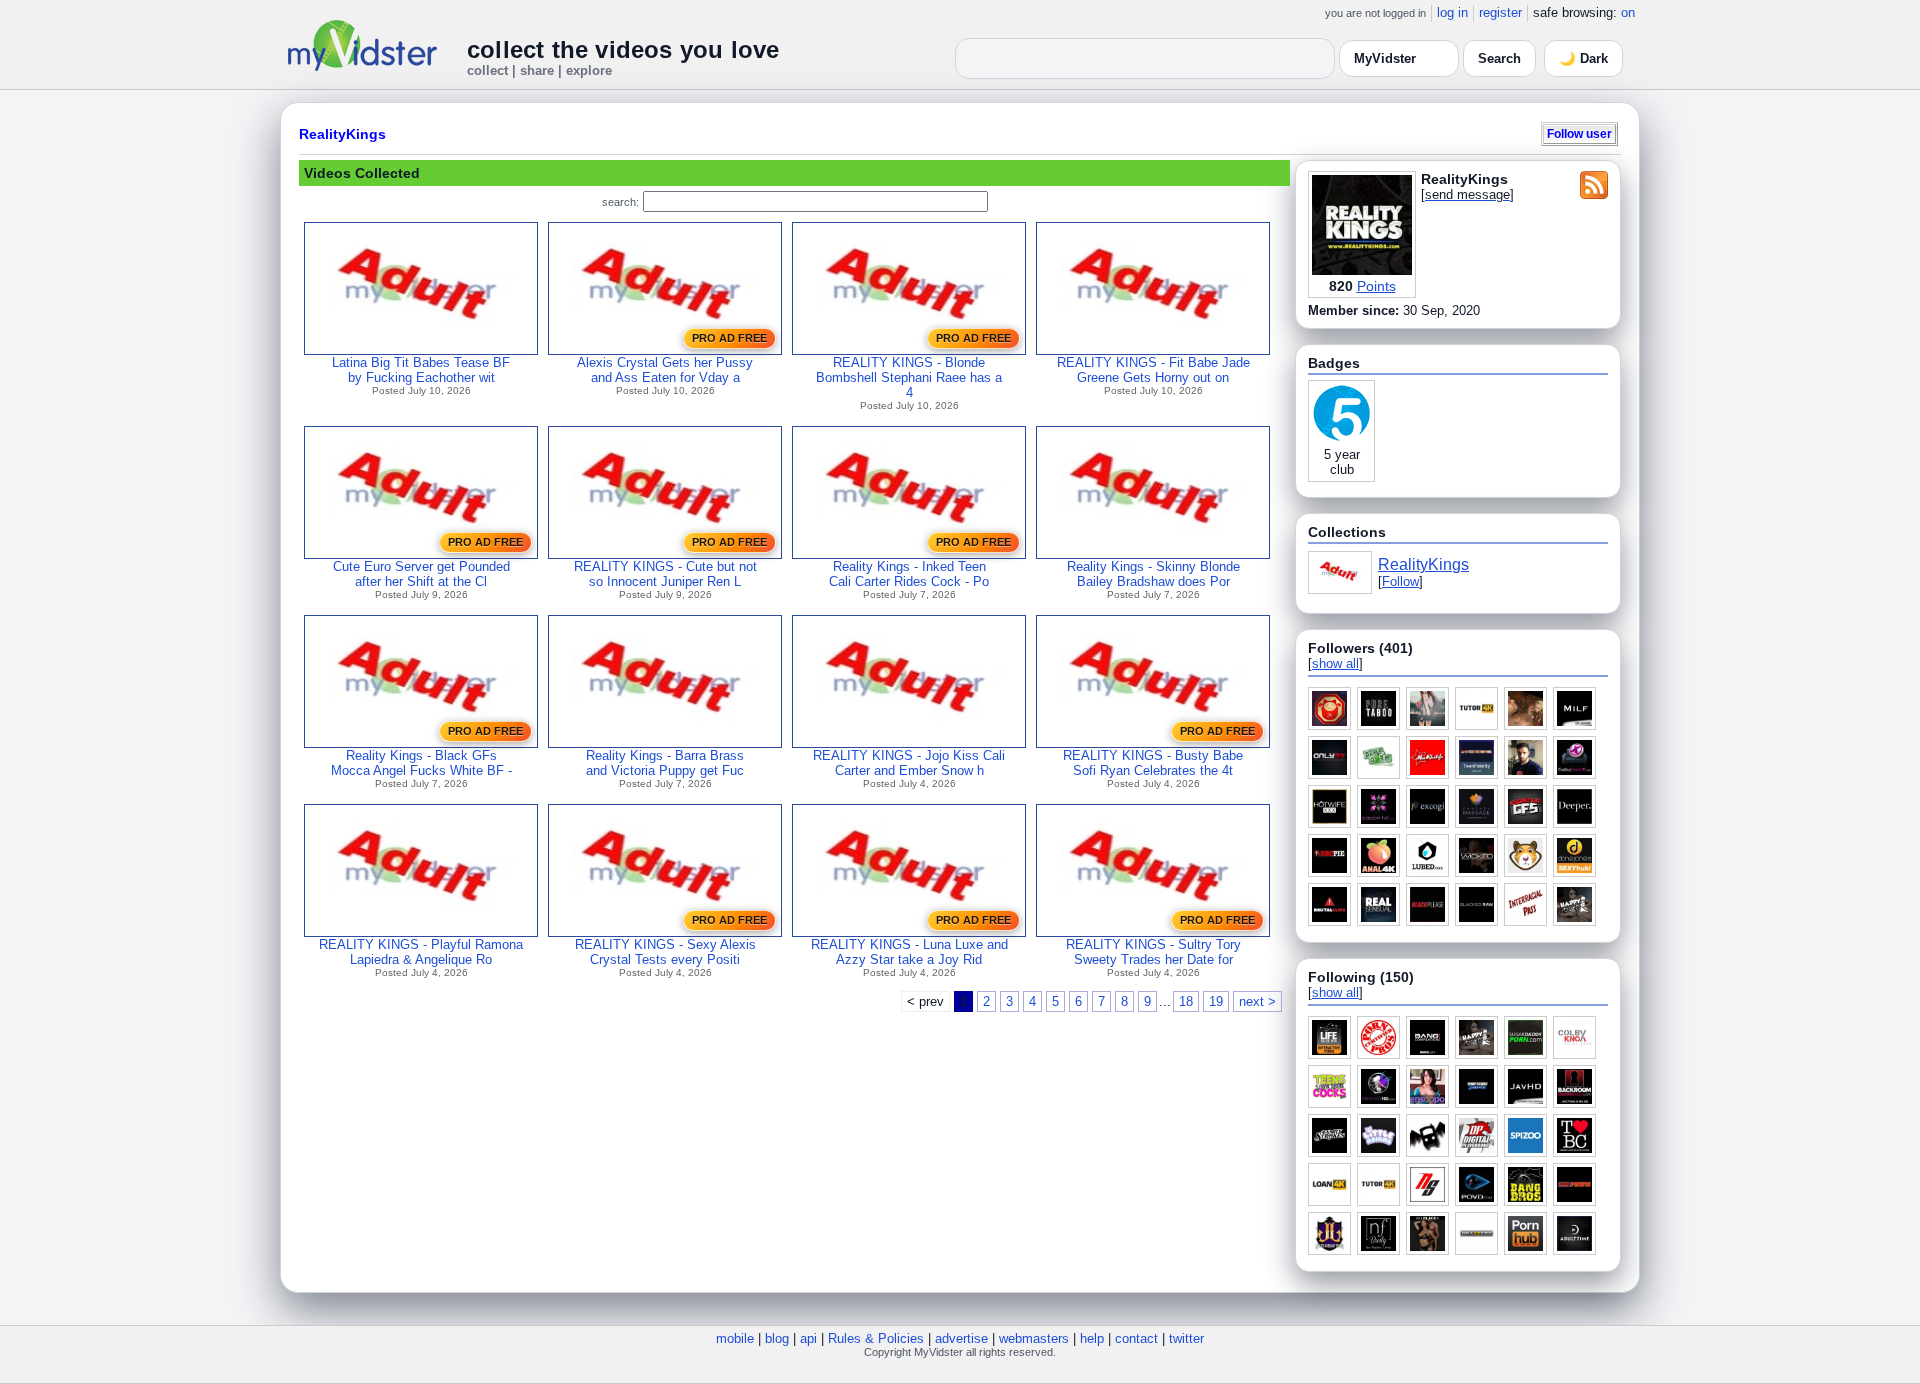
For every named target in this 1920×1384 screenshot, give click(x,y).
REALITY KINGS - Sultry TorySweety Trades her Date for (1153, 952)
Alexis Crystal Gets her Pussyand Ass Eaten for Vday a (665, 370)
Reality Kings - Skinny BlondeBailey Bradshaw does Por (1153, 574)
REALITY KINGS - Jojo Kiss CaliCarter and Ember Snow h (909, 763)
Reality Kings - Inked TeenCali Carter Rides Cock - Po (909, 574)
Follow (1400, 581)
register (1500, 12)
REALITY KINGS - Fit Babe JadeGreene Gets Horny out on (1153, 370)
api (808, 1338)
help (1092, 1338)
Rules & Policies (876, 1338)
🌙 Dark (1583, 58)
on (1628, 12)
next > (1257, 1001)
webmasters (1034, 1338)
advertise (961, 1338)
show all (1335, 663)
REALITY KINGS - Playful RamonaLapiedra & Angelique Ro (421, 952)
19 (1216, 1001)
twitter (1186, 1338)
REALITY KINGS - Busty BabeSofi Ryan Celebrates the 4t (1153, 763)
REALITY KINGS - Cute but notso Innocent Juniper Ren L (665, 574)
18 (1186, 1001)
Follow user (1579, 133)
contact (1136, 1338)
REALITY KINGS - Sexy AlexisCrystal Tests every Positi (665, 952)
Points (1376, 286)
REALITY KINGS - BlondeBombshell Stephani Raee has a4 (909, 377)
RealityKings (342, 134)
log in (1452, 12)
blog (777, 1338)
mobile (735, 1338)
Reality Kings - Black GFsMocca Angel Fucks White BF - (421, 763)
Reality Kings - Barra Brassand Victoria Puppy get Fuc (665, 763)
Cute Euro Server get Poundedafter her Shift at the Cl (421, 574)
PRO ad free (729, 338)
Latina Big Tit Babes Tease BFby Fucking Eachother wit (421, 370)
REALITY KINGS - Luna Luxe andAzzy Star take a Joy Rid (909, 952)
